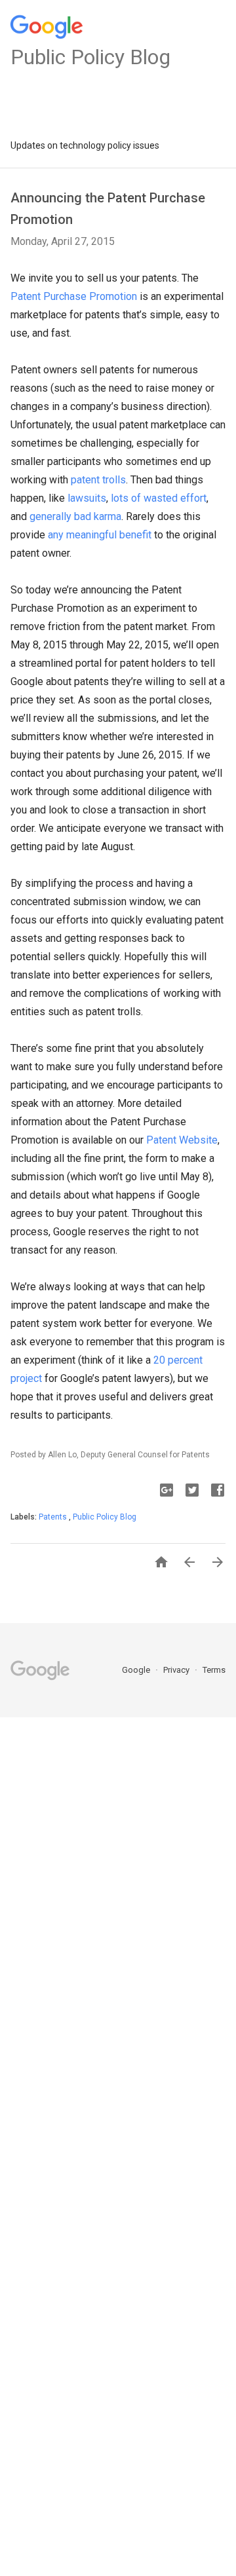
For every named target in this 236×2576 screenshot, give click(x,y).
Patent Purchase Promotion (74, 296)
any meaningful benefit (100, 535)
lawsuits (87, 498)
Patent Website (182, 1140)
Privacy (177, 1670)
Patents (54, 1517)
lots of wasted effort (159, 498)
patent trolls (98, 480)
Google (137, 1670)
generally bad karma (75, 516)
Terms (214, 1670)
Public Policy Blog (105, 1517)
